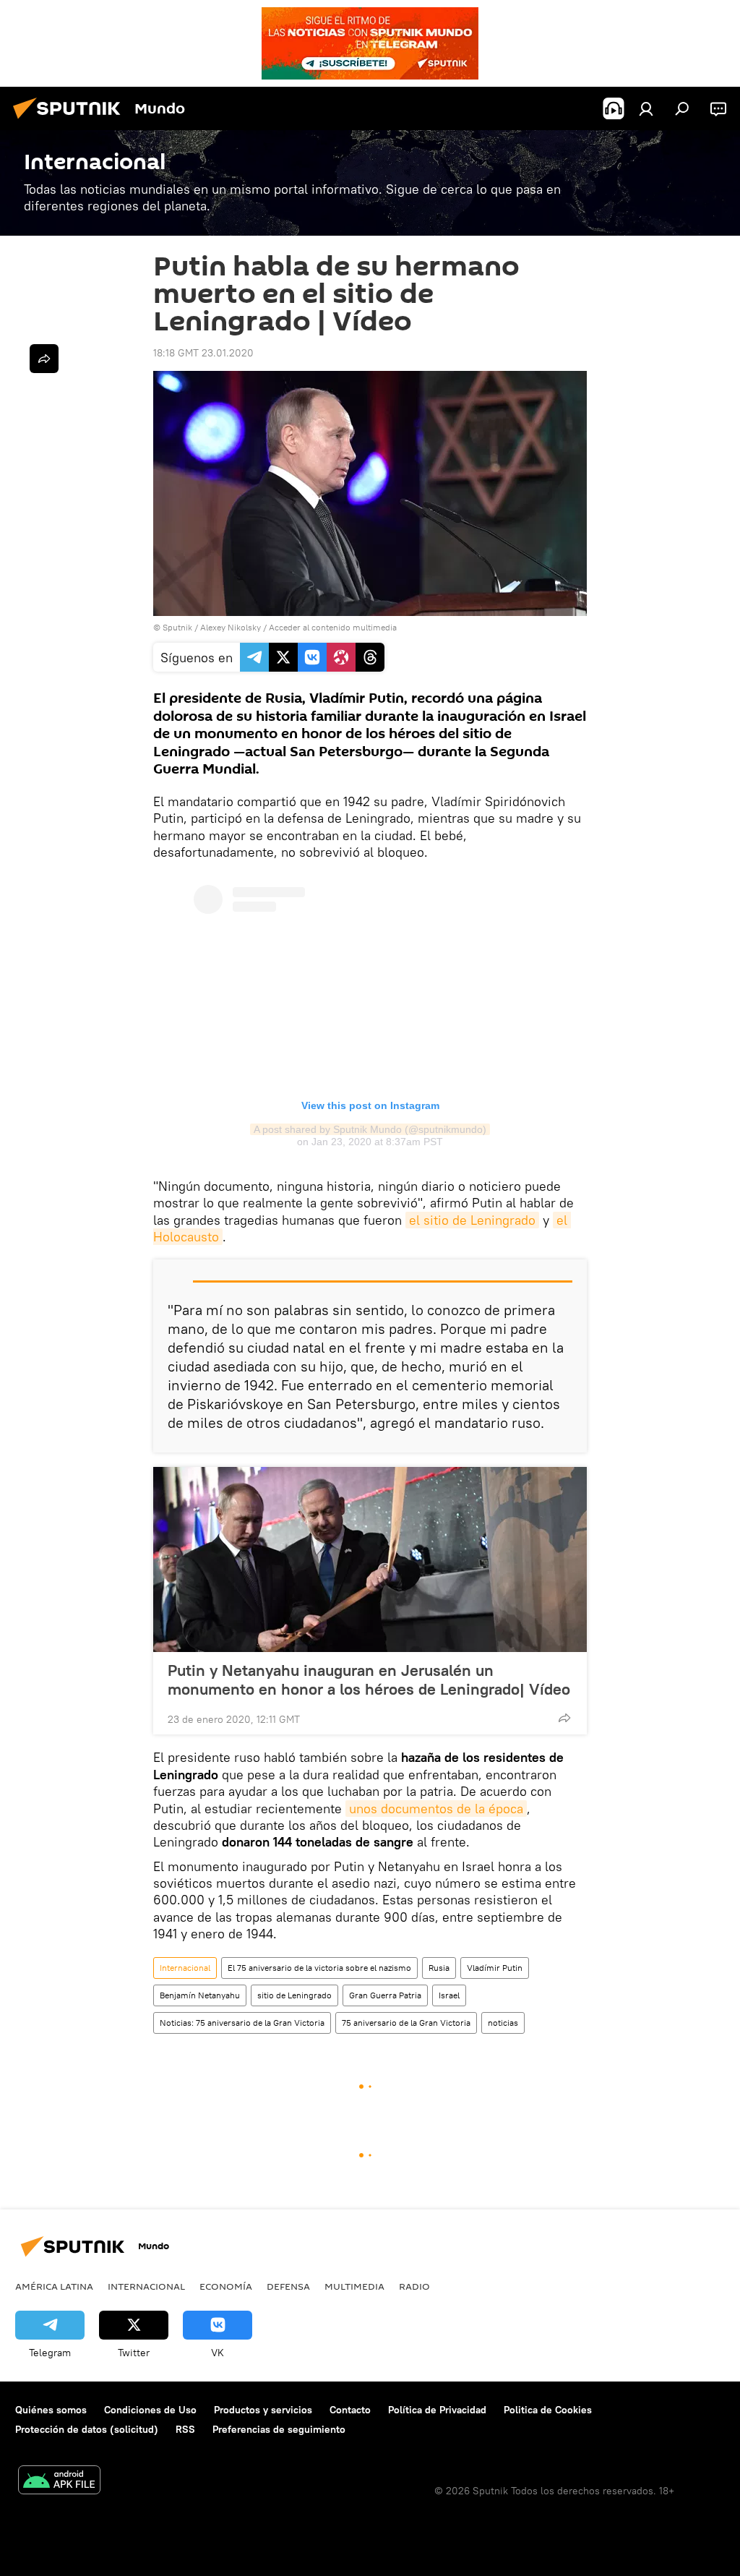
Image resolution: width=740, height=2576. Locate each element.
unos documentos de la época (436, 1809)
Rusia (439, 1968)
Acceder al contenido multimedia (333, 627)
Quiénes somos (51, 2410)
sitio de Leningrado (294, 1995)
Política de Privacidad (437, 2410)
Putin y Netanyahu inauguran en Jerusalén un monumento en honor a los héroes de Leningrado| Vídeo (369, 1679)
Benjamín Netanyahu (200, 1995)
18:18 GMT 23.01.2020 (203, 353)
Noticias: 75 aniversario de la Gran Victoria (242, 2023)
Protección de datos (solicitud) (87, 2429)
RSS (185, 2429)
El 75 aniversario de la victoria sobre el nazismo (319, 1968)
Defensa (288, 2286)
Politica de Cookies (548, 2410)
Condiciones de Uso (150, 2410)
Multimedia (354, 2286)
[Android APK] (59, 2482)
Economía (226, 2286)
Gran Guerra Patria (385, 1995)
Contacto (350, 2410)
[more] (564, 1718)
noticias (503, 2023)
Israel (449, 1995)
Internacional (185, 1968)
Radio (414, 2286)
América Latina (54, 2286)
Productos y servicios (263, 2410)
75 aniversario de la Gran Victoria (406, 2023)
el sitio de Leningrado (472, 1220)
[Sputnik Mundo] (71, 121)
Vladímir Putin (495, 1968)
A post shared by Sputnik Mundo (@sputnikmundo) (370, 1129)
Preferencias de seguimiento (279, 2429)
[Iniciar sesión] (646, 108)
